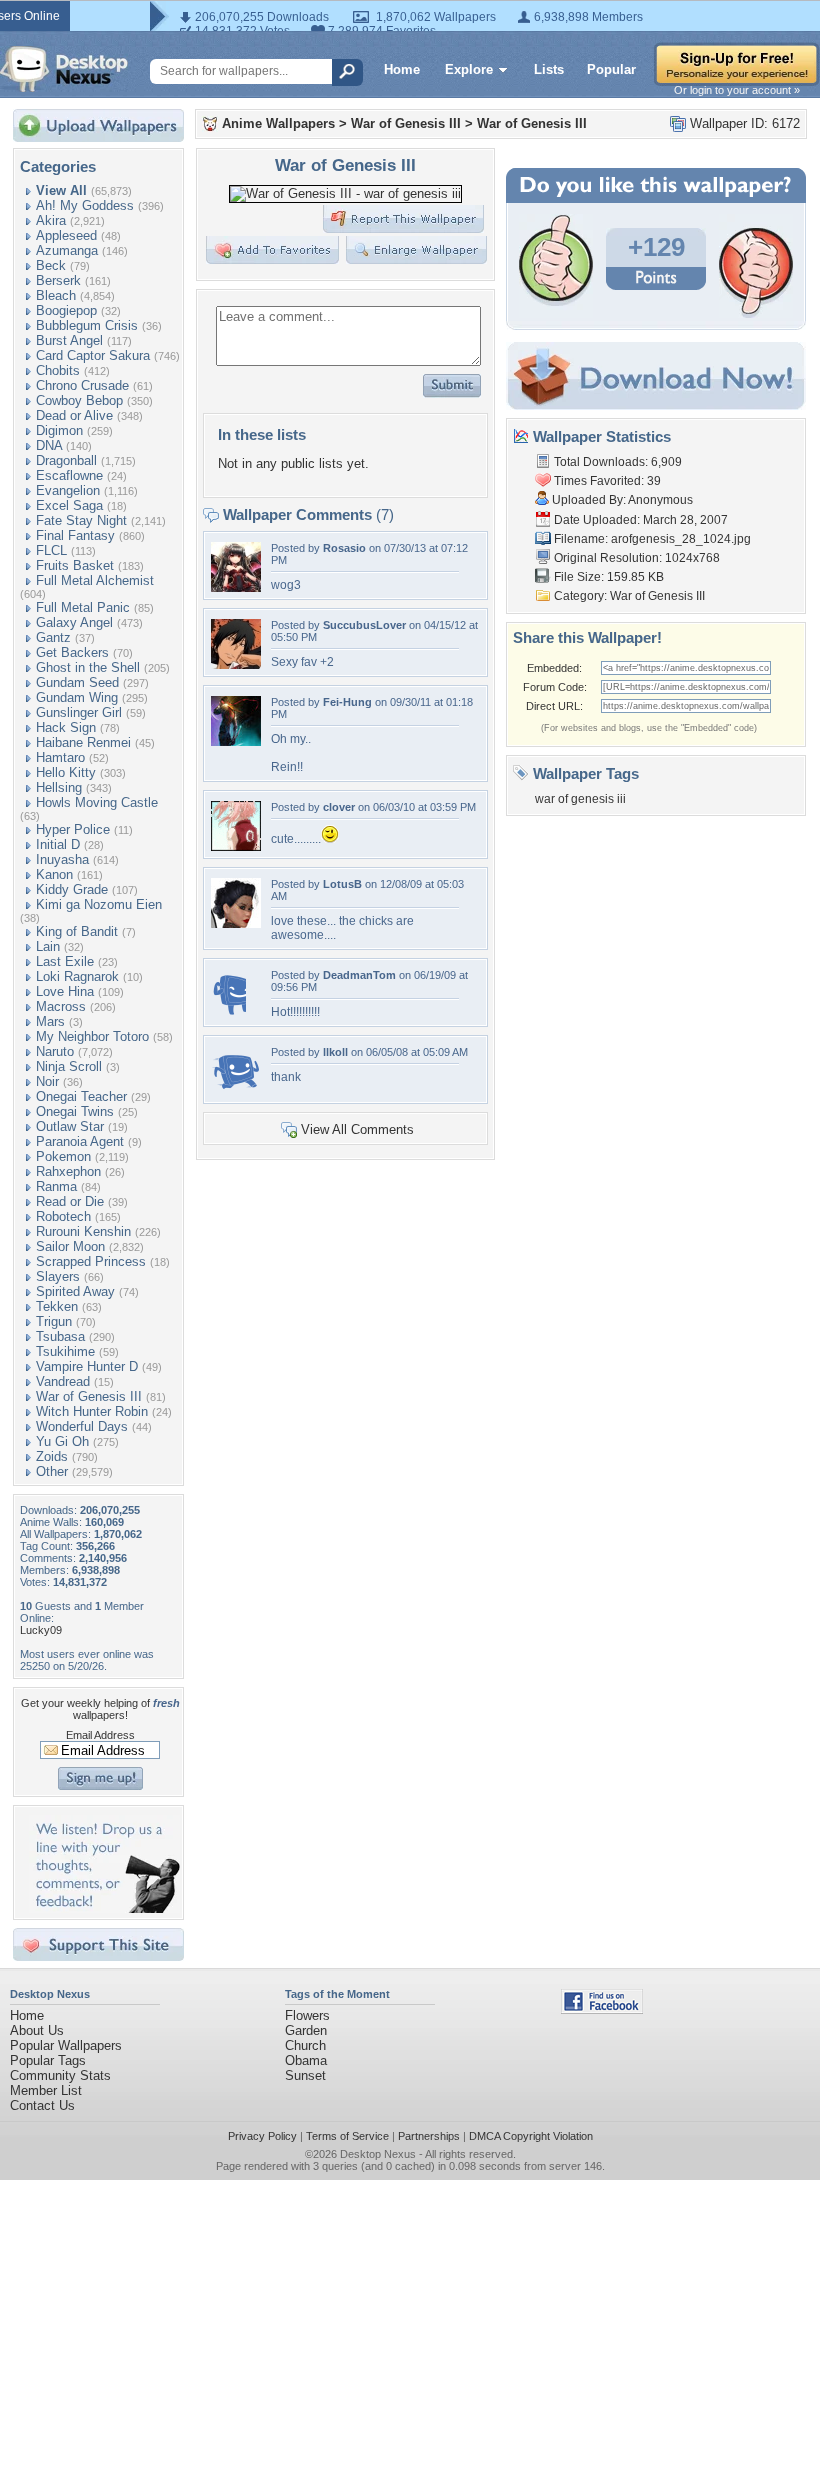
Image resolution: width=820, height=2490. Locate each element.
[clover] (236, 846)
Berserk (58, 280)
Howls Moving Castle (97, 802)
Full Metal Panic (83, 607)
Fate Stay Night (81, 520)
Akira (51, 220)
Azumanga (67, 250)
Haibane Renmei (83, 742)
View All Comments (357, 1129)
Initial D (58, 844)
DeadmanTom (359, 975)
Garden (306, 2030)
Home (402, 69)
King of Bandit (77, 931)
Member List (46, 2090)
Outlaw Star (70, 1126)
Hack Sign (66, 727)
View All (61, 190)
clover (339, 807)
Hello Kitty (66, 772)
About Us (37, 2030)
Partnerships (429, 2136)
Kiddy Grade (72, 889)
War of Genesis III (89, 1396)
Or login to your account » (737, 90)
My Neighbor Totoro (92, 1036)
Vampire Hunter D (87, 1366)
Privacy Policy (262, 2136)
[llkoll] (236, 1091)
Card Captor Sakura (93, 355)
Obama (306, 2060)
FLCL (51, 550)
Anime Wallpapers (278, 123)
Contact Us (42, 2105)
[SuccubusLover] (236, 664)
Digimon (59, 430)
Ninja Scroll (69, 1066)
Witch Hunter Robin (92, 1411)
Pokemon (63, 1156)
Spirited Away (75, 1291)
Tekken (57, 1306)
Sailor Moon (70, 1246)
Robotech (63, 1216)
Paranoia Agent (80, 1141)
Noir (47, 1081)
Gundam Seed (77, 682)
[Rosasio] (236, 587)
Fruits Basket (75, 565)
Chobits (58, 370)
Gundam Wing (77, 697)
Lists (549, 69)
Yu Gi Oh (62, 1441)
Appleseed (66, 235)
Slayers (58, 1276)
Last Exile (65, 961)
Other (52, 1471)
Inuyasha (62, 859)
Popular (611, 69)
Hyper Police (73, 829)
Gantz (53, 637)
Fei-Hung (347, 702)
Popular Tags (48, 2060)
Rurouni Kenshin (83, 1231)
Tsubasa (60, 1336)
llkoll (335, 1052)
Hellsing (59, 787)
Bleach (56, 295)
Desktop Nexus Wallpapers (64, 69)
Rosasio (344, 548)
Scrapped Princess (91, 1261)
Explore (469, 69)
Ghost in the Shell (88, 667)
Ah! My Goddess (85, 205)
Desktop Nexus (378, 2154)
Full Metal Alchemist (95, 580)
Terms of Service (347, 2136)
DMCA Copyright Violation (531, 2136)
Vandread (63, 1381)
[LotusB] (236, 923)
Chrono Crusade (82, 385)
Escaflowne (69, 475)
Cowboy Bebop (79, 400)
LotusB (342, 884)
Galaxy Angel (74, 622)
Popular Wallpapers (66, 2045)
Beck (51, 265)
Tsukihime (65, 1351)
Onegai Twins (75, 1111)
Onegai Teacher (81, 1096)
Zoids (52, 1456)
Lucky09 (41, 1630)
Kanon (54, 874)
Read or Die (70, 1201)
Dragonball (66, 460)
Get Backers (72, 652)
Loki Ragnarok (77, 976)
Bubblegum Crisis (87, 325)
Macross (61, 1006)
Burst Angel (69, 340)
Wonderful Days (82, 1426)
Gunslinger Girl (79, 712)
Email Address (100, 1735)
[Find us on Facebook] (602, 2009)
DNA (49, 445)
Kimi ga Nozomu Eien (99, 904)
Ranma (56, 1186)
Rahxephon (68, 1171)
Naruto (55, 1051)
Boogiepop (66, 310)
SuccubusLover (364, 625)
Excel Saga (69, 505)
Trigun (54, 1321)
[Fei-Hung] (236, 741)
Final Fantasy (75, 535)
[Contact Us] (104, 1908)
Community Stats (60, 2075)
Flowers (307, 2015)
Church (305, 2045)
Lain (48, 946)
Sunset (305, 2075)
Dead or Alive (74, 415)
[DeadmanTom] (228, 1014)
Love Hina (65, 991)
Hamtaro (60, 757)
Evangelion (68, 490)
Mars (50, 1021)
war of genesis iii (580, 799)
